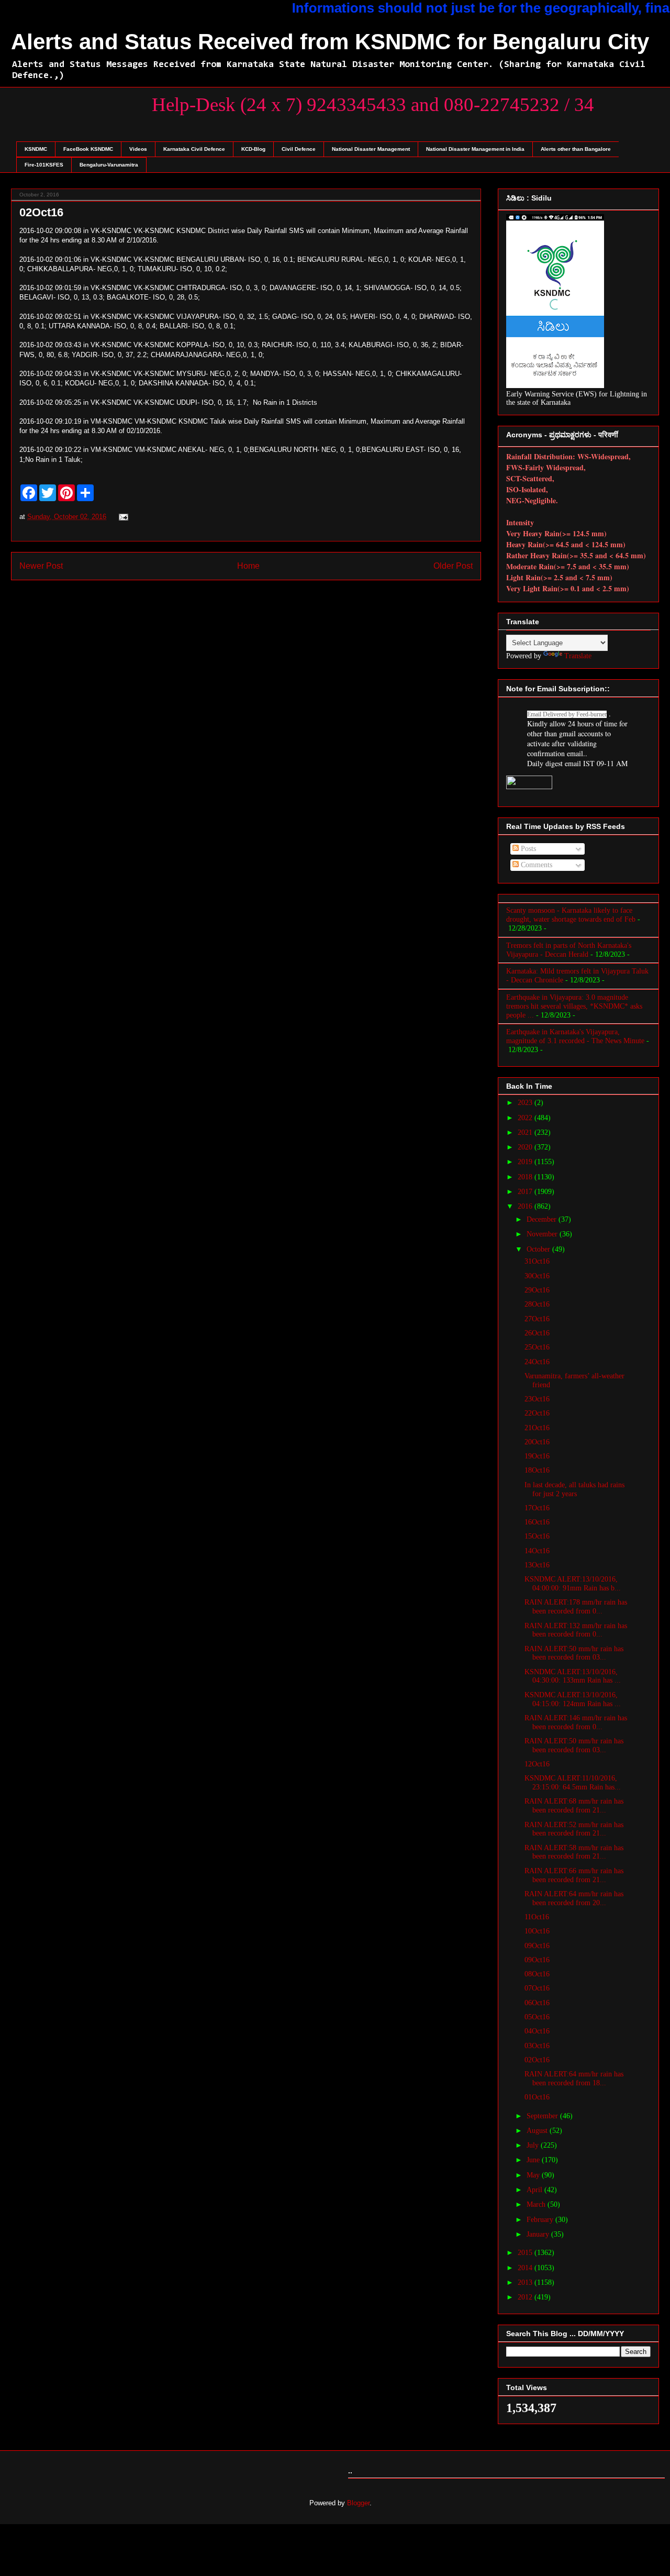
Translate (578, 656)
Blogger (358, 2503)
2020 (526, 1147)
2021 (526, 1132)
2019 (526, 1162)
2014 (526, 2268)
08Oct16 (537, 1974)
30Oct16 (537, 1276)
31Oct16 (537, 1261)
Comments (535, 865)
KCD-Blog (253, 149)
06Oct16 (537, 2003)
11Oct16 (537, 1917)
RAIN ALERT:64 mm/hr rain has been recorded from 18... (574, 2079)
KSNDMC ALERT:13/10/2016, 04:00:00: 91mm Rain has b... (573, 1584)
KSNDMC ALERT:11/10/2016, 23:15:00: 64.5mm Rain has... (573, 1783)
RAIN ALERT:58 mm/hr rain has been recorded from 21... (574, 1852)
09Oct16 (537, 1946)
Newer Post (41, 566)
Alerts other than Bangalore (576, 149)
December (543, 1219)
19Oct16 (537, 1456)
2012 (526, 2297)
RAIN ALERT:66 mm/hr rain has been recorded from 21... (574, 1875)
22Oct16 (537, 1413)
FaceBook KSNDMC (88, 149)
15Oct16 (537, 1536)
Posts (527, 849)
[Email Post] (122, 517)
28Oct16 (537, 1304)
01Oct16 (537, 2097)
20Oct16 (537, 1442)
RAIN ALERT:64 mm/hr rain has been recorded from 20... (574, 1898)
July (534, 2145)
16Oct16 (537, 1522)
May (534, 2175)
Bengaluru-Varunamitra (109, 165)
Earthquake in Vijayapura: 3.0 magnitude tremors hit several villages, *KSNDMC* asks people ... (574, 1006)
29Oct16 (537, 1290)
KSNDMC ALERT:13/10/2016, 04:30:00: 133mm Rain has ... (573, 1676)
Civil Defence (299, 149)
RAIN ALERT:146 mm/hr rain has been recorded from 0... (576, 1722)
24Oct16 (537, 1362)
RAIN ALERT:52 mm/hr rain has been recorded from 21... (574, 1829)
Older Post (453, 566)
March (537, 2204)
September (543, 2116)
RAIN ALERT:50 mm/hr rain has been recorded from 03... (574, 1653)
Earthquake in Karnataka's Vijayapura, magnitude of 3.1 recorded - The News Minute (575, 1036)
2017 (526, 1192)
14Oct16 (537, 1551)
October (539, 1249)
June (534, 2160)
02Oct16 (537, 2060)
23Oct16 (537, 1399)
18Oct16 (537, 1470)
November (543, 1234)
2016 (526, 1206)
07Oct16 (537, 1988)
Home (248, 566)
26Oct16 (537, 1333)
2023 (526, 1103)
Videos (138, 149)
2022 (526, 1118)
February (541, 2220)
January (539, 2234)
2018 (526, 1177)
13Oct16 (537, 1565)
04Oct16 (537, 2031)
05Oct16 (537, 2017)
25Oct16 (537, 1347)
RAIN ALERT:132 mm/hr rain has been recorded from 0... (576, 1630)
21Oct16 (537, 1428)
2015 (526, 2253)
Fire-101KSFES (44, 165)
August (538, 2131)
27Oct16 (537, 1319)
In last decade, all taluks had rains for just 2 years (574, 1489)
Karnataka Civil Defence (194, 149)
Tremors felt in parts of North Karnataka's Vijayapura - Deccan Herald (569, 950)
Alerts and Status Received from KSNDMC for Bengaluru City (330, 42)
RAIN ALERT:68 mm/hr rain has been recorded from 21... (574, 1806)
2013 (526, 2282)
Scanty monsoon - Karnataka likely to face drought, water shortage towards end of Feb (571, 915)
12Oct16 (537, 1764)
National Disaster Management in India (475, 149)
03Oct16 (537, 2046)
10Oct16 (537, 1931)
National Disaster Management (371, 149)
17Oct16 (537, 1508)
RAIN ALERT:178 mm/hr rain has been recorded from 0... (576, 1607)
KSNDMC (36, 149)
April (535, 2190)
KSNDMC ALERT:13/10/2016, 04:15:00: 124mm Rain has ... (573, 1699)
